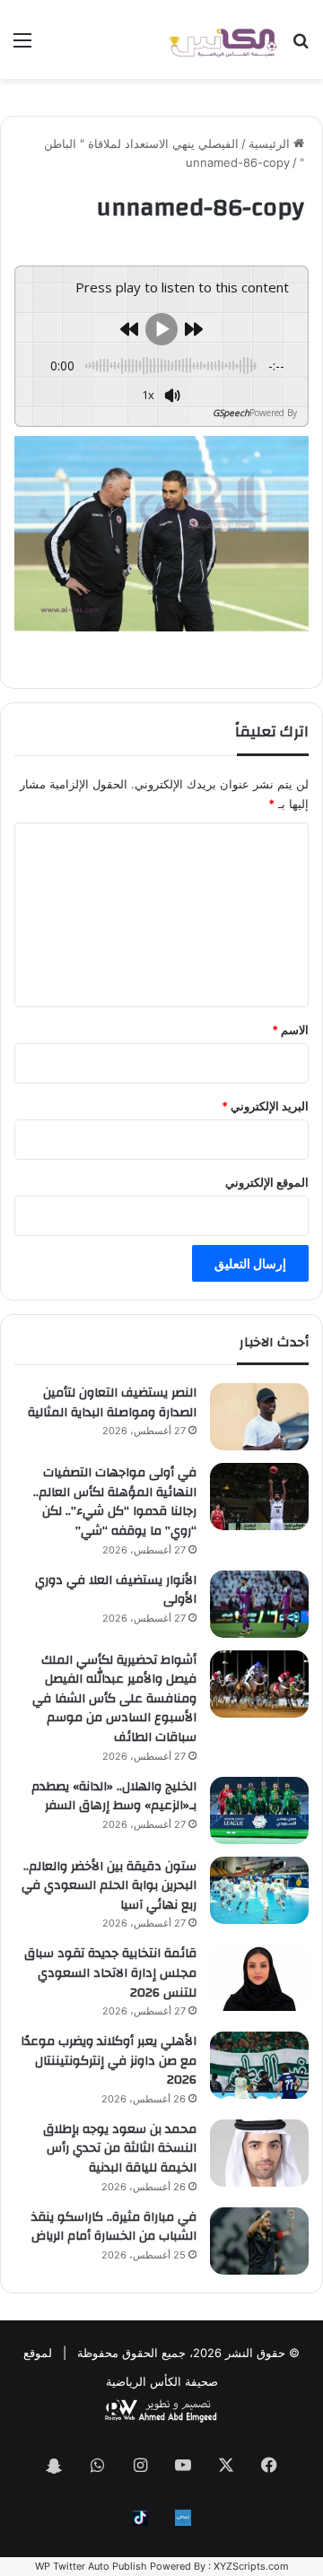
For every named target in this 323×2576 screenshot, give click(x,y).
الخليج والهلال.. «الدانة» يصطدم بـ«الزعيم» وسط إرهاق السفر (114, 1797)
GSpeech (231, 413)
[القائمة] (22, 46)
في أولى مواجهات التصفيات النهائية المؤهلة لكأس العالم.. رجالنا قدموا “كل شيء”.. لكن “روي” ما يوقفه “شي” (115, 1502)
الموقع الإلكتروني (267, 1182)
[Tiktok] (140, 2518)
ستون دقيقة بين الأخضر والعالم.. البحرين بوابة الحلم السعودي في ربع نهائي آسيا (109, 1886)
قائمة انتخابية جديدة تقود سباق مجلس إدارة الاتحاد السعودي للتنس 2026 (110, 1973)
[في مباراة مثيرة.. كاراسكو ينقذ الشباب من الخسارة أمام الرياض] (259, 2241)
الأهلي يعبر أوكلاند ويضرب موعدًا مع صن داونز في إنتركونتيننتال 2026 (109, 2061)
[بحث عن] (301, 46)
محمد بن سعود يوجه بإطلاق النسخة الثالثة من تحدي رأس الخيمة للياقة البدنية (120, 2149)
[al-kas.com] (223, 39)
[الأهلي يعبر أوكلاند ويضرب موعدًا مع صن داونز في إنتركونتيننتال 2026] (259, 2065)
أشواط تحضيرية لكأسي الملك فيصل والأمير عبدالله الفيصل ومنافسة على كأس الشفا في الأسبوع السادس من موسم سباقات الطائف (114, 1699)
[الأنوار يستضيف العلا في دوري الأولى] (259, 1604)
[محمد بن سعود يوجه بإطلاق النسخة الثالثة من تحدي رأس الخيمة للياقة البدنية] (259, 2153)
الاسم (290, 1030)
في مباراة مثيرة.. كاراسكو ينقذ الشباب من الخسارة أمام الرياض (114, 2227)
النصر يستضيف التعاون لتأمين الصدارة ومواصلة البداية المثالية (112, 1403)
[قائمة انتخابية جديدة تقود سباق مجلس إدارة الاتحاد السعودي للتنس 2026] (259, 1977)
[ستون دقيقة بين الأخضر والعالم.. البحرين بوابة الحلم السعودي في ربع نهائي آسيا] (259, 1890)
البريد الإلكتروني (265, 1106)
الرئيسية (271, 144)
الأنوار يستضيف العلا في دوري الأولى (116, 1590)
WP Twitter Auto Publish (91, 2566)
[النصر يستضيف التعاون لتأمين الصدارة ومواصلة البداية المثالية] (259, 1417)
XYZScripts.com (251, 2566)
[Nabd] (183, 2518)
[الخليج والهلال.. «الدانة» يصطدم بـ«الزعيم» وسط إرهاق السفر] (259, 1810)
